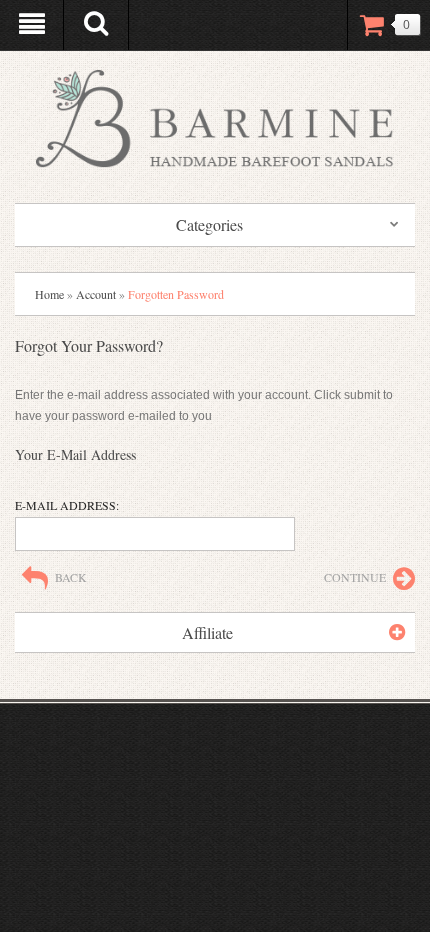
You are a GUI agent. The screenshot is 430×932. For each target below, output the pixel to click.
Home (49, 294)
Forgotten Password (176, 294)
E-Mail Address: (67, 505)
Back (71, 577)
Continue (355, 577)
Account (96, 294)
